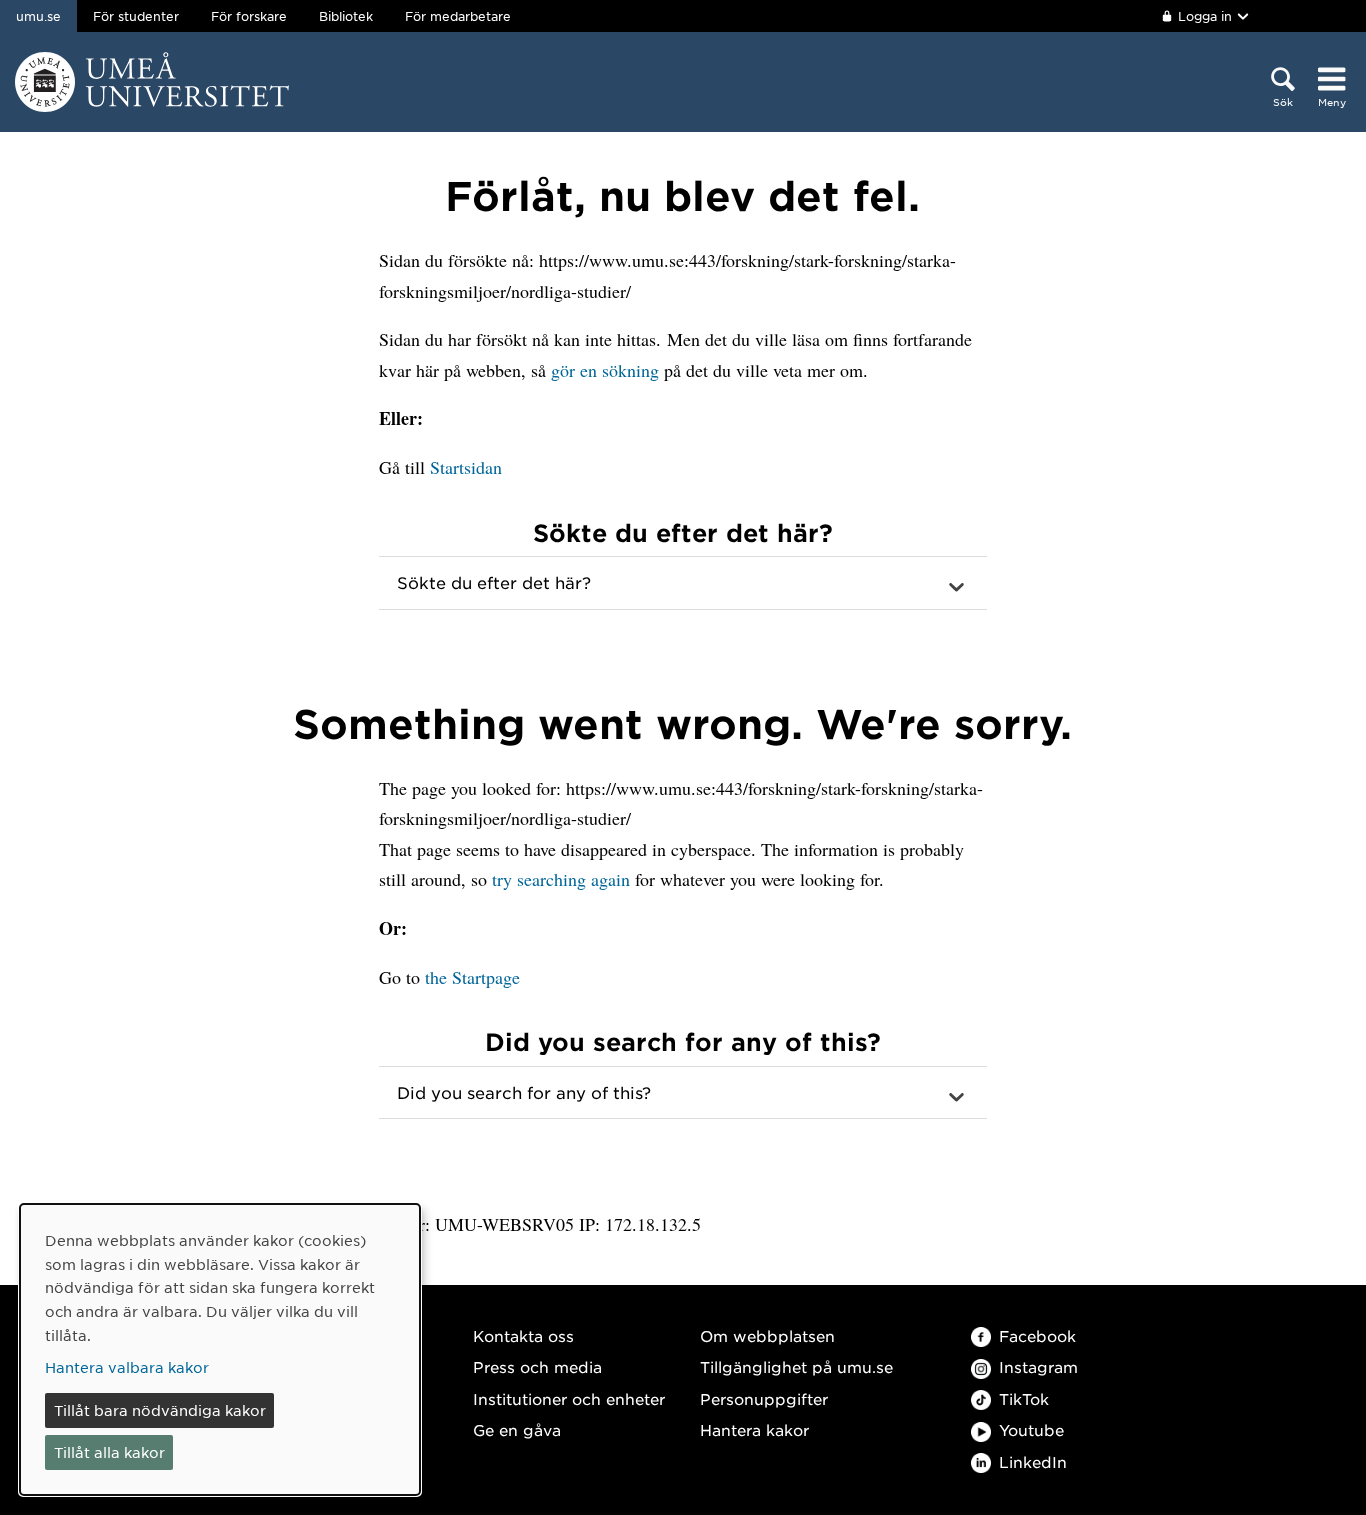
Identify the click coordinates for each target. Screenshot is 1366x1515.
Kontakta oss (523, 1335)
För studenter (136, 16)
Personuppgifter (764, 1398)
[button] (682, 583)
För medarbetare (458, 16)
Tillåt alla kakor (109, 1452)
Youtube (1031, 1429)
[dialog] (220, 1349)
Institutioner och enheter (569, 1398)
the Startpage (472, 977)
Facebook (1037, 1335)
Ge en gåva (517, 1429)
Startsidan (466, 467)
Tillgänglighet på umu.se (796, 1366)
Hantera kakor (754, 1429)
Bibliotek (346, 16)
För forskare (249, 16)
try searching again (561, 879)
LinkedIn (1033, 1461)
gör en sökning (605, 370)
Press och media (537, 1366)
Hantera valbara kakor (127, 1367)
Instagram (1038, 1366)
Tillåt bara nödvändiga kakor (160, 1410)
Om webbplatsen (767, 1335)
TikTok (1024, 1398)
